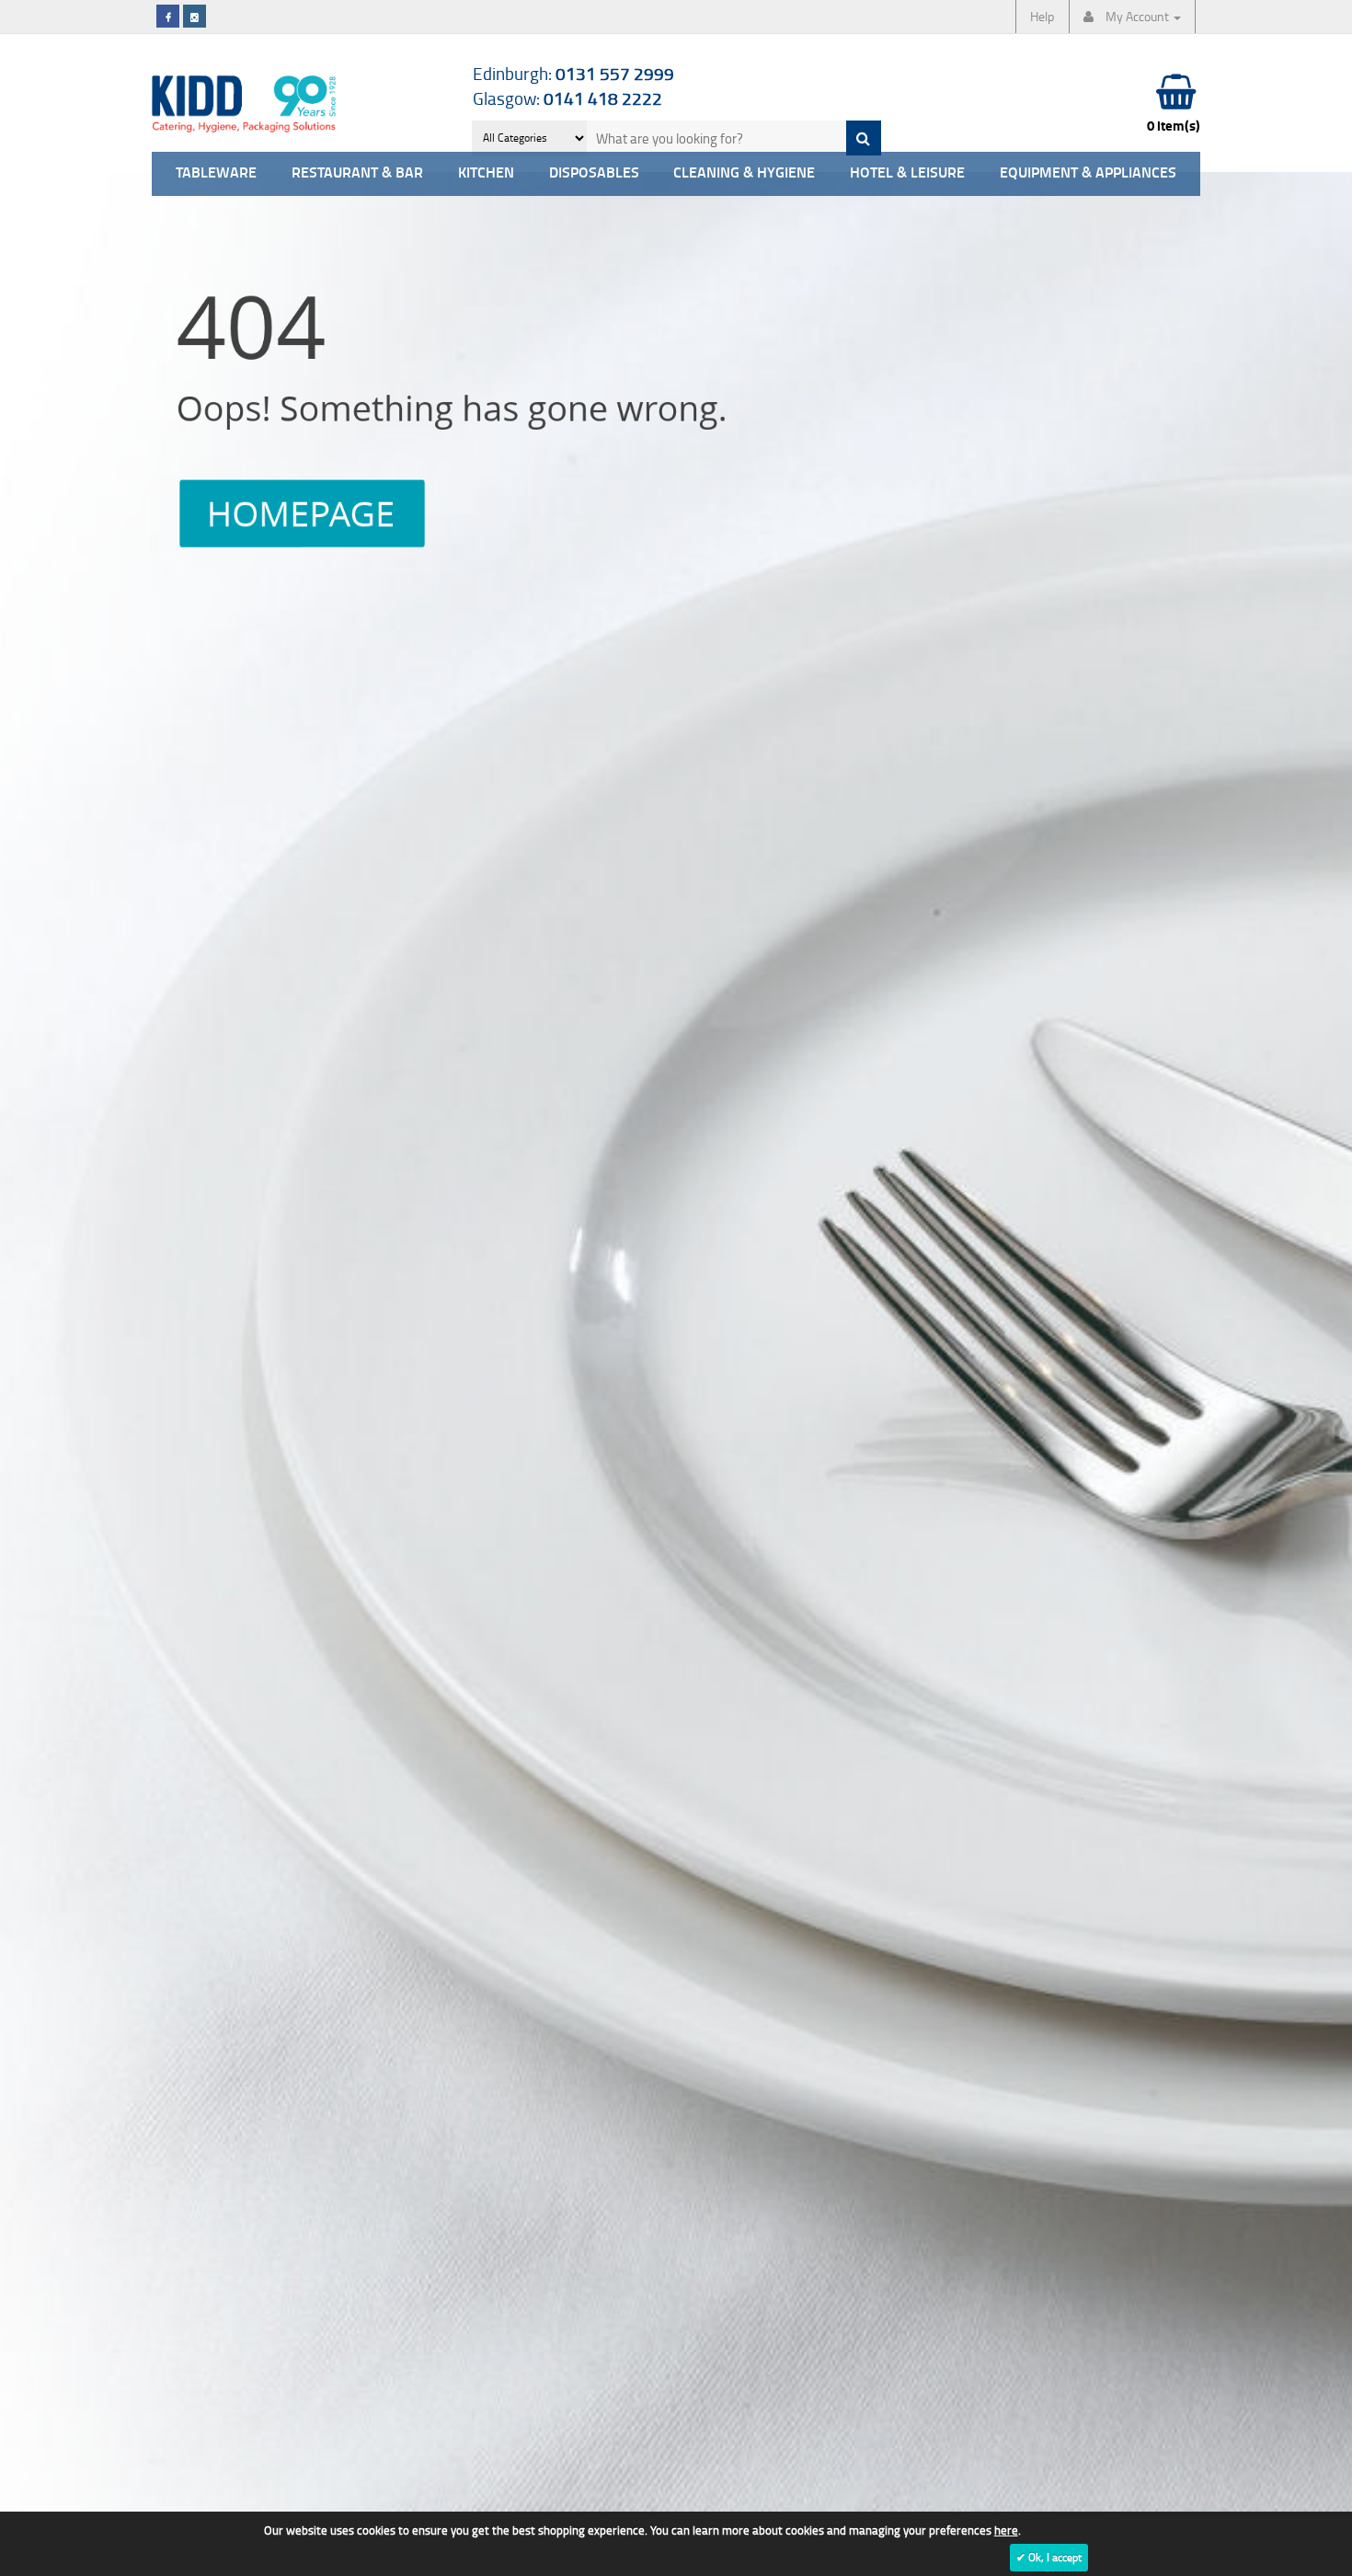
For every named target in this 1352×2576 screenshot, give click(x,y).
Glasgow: (567, 98)
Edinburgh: (573, 73)
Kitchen (486, 173)
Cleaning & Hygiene (744, 173)
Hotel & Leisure (907, 173)
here (1006, 2530)
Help (1042, 16)
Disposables (594, 173)
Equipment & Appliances (1088, 173)
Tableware (216, 173)
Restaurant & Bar (357, 173)
